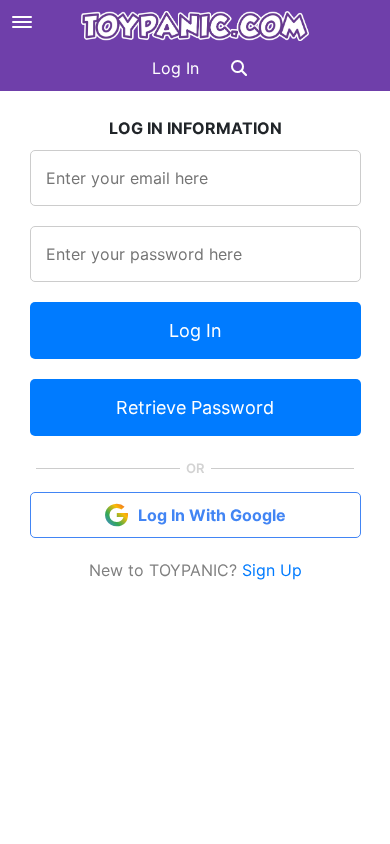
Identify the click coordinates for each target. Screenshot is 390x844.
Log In (175, 68)
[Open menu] (22, 22)
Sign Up (272, 570)
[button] (239, 68)
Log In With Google (212, 515)
